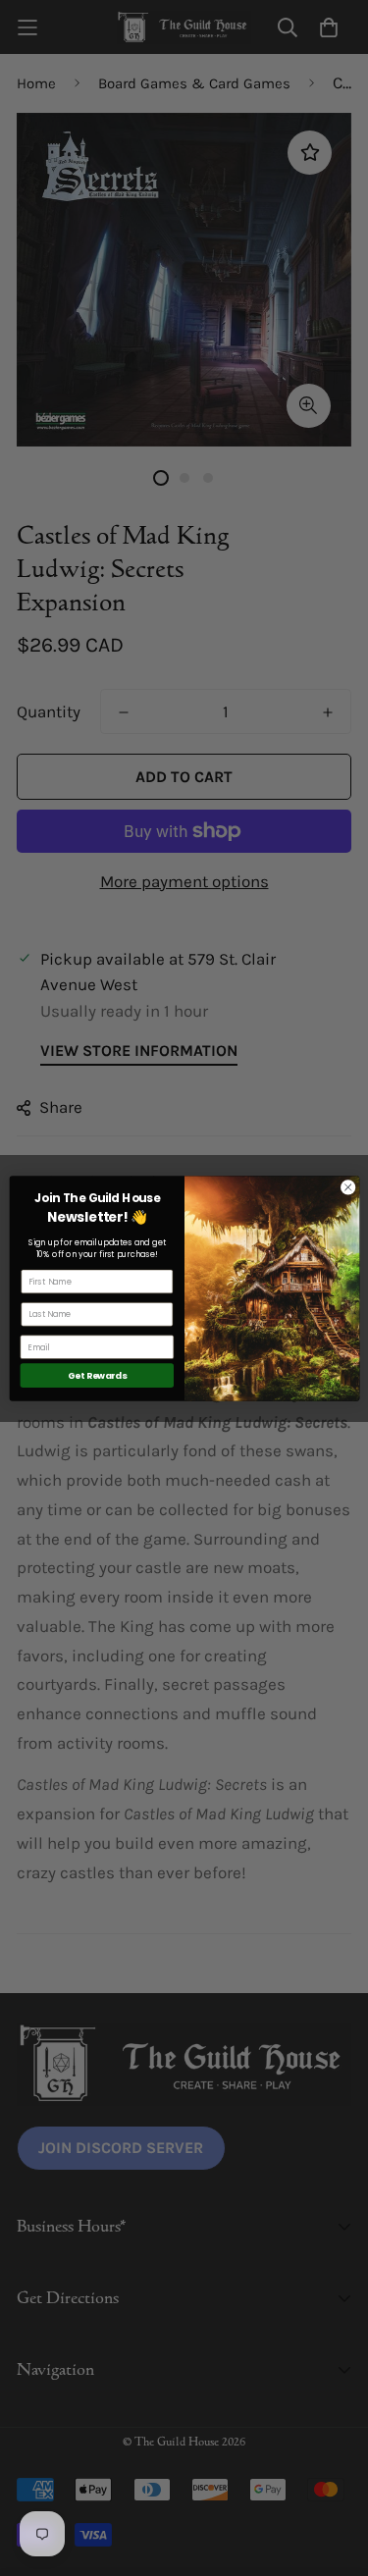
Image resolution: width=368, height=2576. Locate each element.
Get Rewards (96, 1375)
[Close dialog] (347, 1186)
